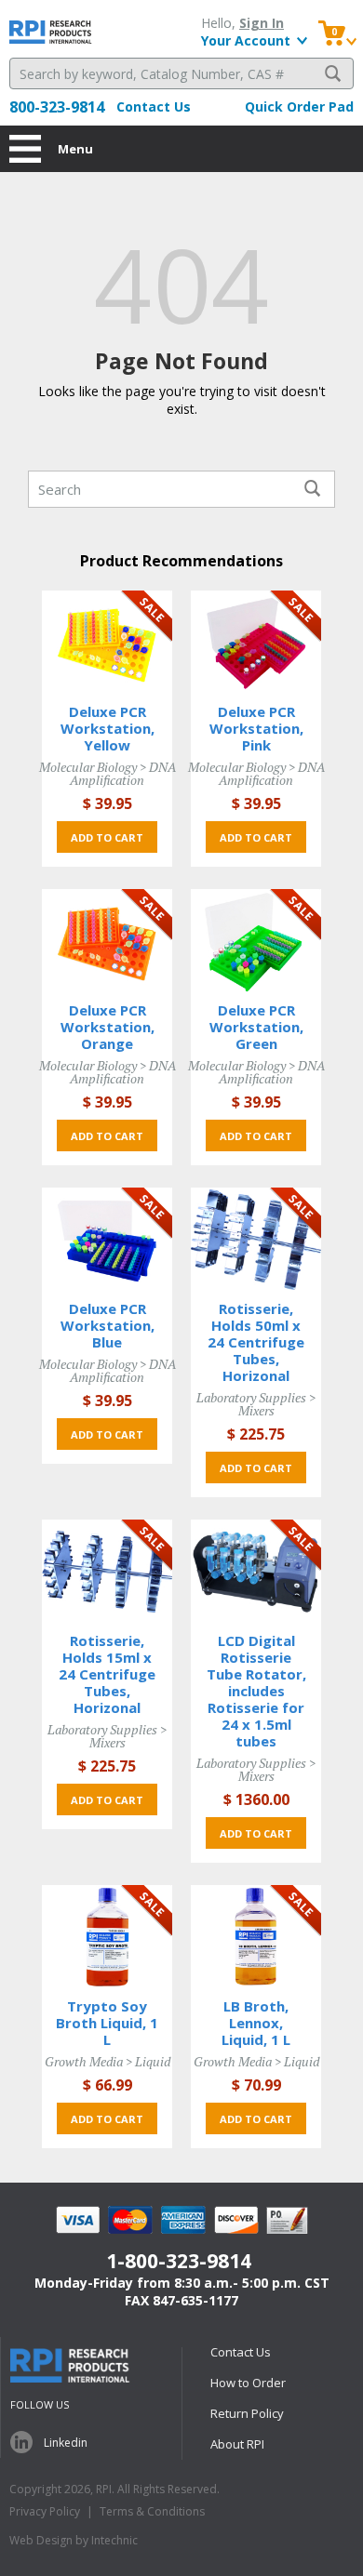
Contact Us (154, 106)
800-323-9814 (57, 107)
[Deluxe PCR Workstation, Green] (256, 940)
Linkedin (66, 2443)
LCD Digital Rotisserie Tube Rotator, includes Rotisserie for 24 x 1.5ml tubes (256, 1691)
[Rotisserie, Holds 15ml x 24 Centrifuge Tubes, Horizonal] (107, 1570)
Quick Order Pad (299, 106)
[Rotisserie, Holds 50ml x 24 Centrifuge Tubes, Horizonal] (256, 1238)
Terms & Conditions (152, 2511)
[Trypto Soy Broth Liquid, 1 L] (107, 1936)
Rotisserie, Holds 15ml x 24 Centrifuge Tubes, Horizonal (107, 1674)
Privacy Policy (45, 2511)
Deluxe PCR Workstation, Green (256, 1027)
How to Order (248, 2383)
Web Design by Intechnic (74, 2540)
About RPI (237, 2444)
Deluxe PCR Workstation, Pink (256, 728)
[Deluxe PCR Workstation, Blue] (107, 1238)
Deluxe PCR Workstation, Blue (108, 1325)
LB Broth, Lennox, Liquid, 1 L (256, 2023)
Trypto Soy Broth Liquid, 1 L (107, 2023)
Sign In (262, 23)
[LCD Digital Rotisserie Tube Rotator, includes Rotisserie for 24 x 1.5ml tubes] (256, 1570)
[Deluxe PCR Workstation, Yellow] (107, 641)
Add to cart (107, 837)
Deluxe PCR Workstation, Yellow (108, 728)
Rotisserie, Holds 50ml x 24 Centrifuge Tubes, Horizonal (256, 1342)
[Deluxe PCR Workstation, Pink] (256, 641)
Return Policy (247, 2413)
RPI (51, 32)
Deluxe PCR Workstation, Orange (108, 1027)
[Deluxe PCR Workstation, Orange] (107, 940)
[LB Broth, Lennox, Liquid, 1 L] (256, 1936)
